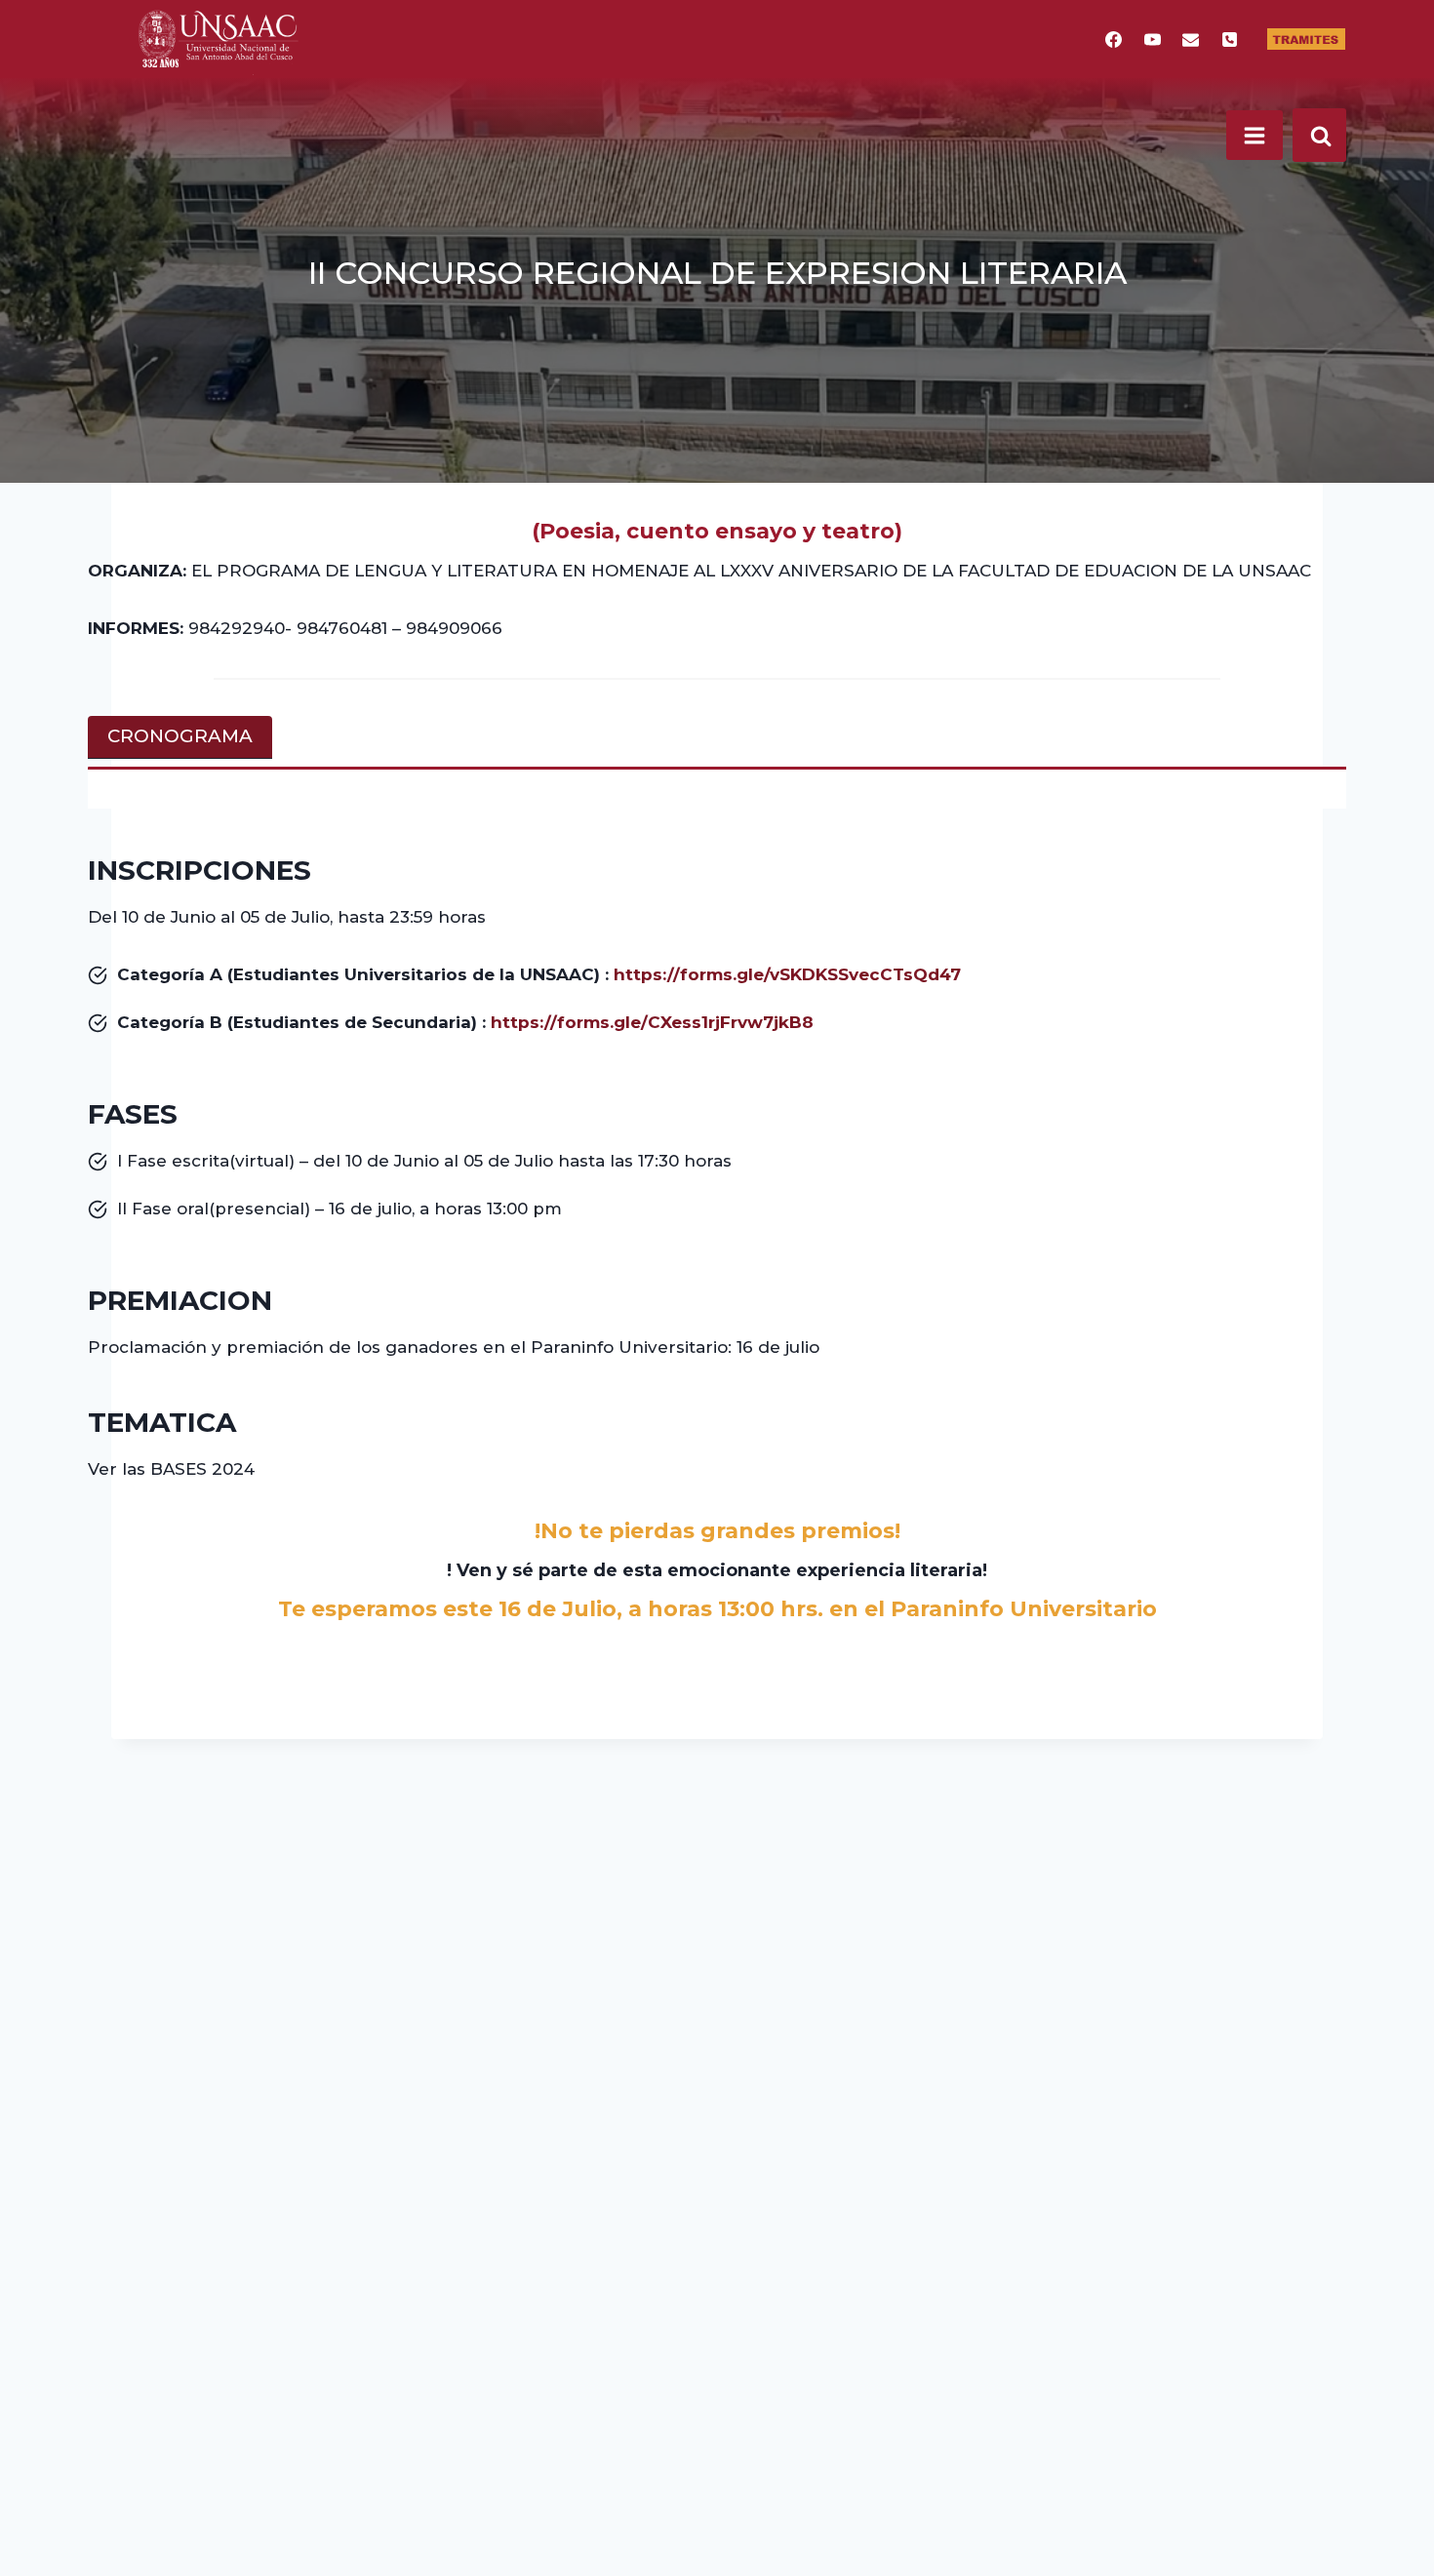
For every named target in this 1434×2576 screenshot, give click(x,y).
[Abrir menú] (1255, 135)
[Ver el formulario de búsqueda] (1319, 135)
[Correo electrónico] (1191, 39)
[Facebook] (1114, 39)
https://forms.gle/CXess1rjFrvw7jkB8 (652, 1022)
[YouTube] (1152, 39)
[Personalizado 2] (1229, 39)
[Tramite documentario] (1306, 39)
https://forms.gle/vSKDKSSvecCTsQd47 (787, 974)
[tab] (180, 737)
